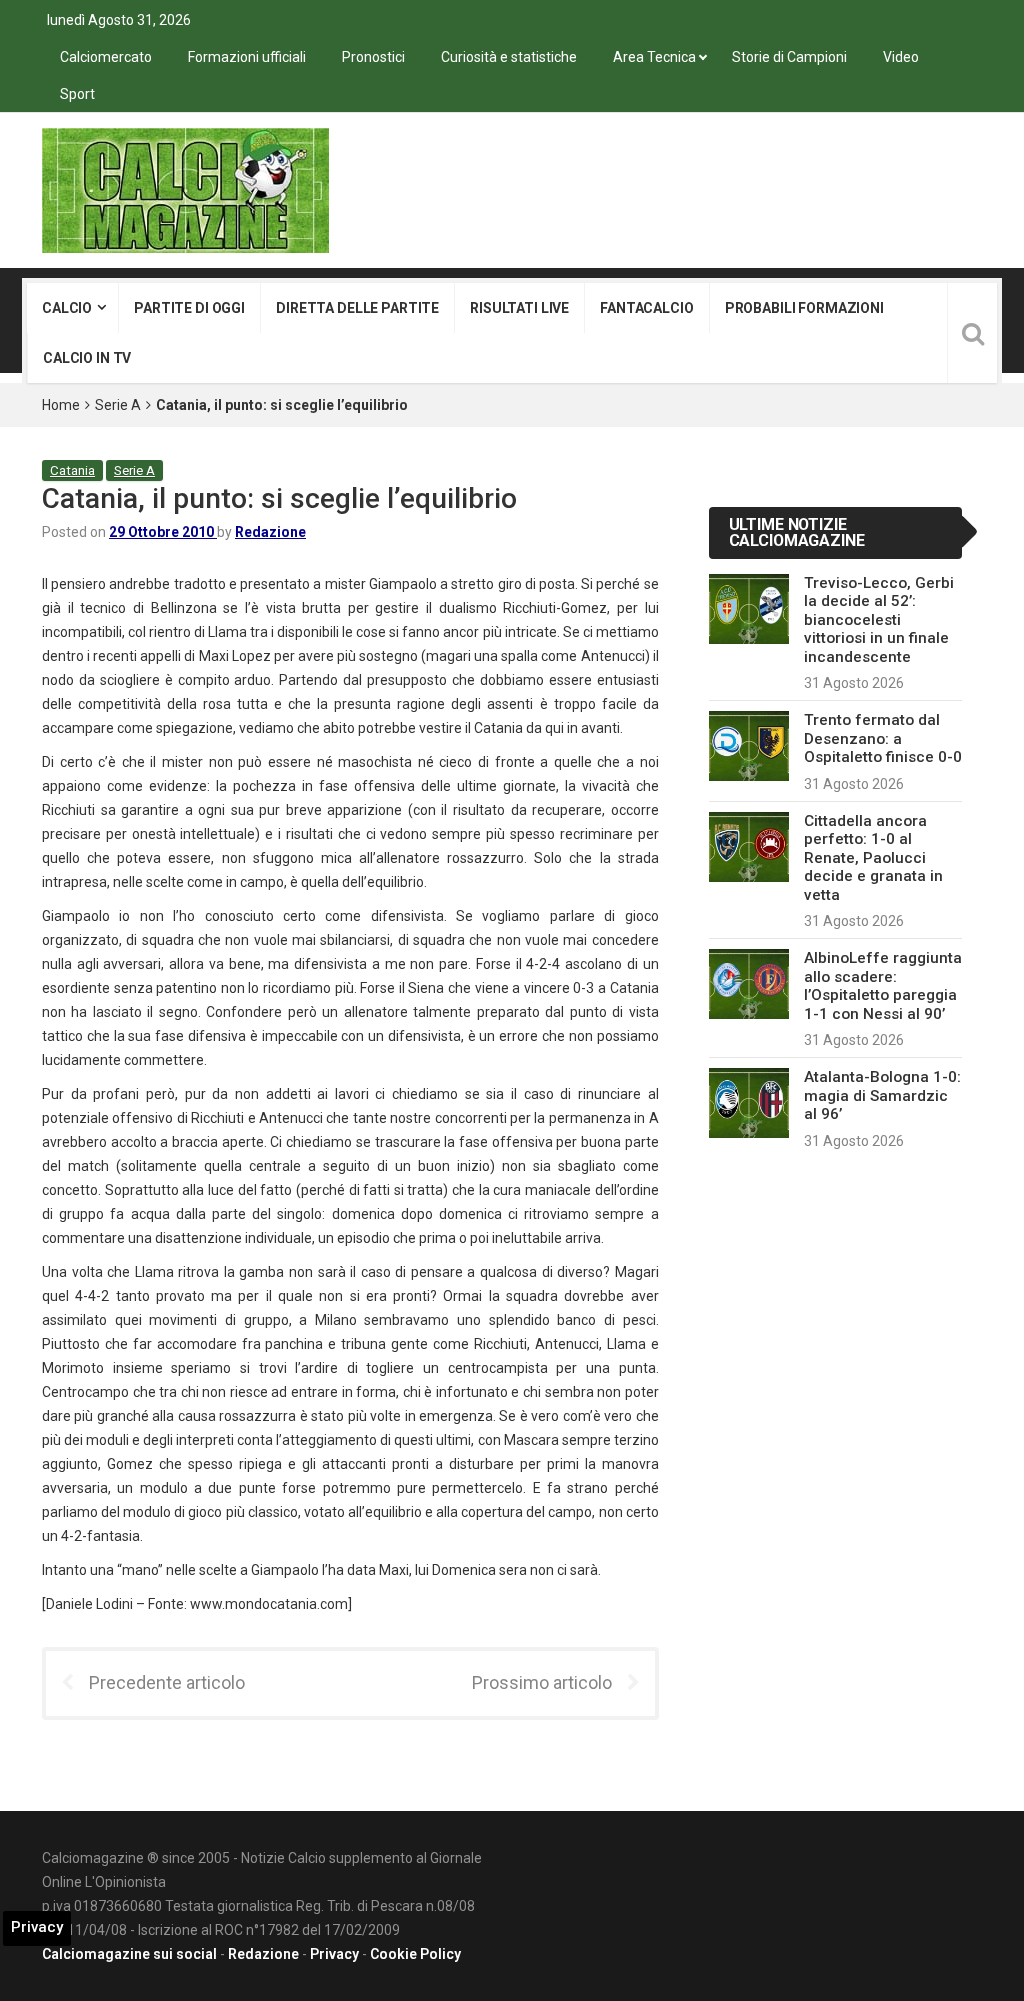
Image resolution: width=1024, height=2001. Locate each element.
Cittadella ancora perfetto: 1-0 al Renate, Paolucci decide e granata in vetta (873, 858)
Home (61, 405)
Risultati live (519, 308)
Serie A (118, 405)
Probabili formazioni (804, 308)
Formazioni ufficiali (247, 57)
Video (901, 57)
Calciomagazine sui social (129, 1954)
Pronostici (373, 57)
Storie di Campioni (789, 57)
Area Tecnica (654, 57)
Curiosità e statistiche (509, 57)
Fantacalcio (646, 308)
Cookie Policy (415, 1954)
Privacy (334, 1954)
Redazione (270, 532)
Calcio (67, 308)
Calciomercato (106, 57)
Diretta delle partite (357, 308)
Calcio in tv (87, 358)
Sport (77, 94)
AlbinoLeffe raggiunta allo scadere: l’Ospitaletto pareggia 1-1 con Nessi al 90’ (883, 985)
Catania (72, 470)
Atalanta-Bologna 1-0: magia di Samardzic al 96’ (882, 1095)
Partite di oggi (189, 308)
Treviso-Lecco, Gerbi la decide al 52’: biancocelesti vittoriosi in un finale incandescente (879, 620)
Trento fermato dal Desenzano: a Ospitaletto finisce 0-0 (883, 738)
